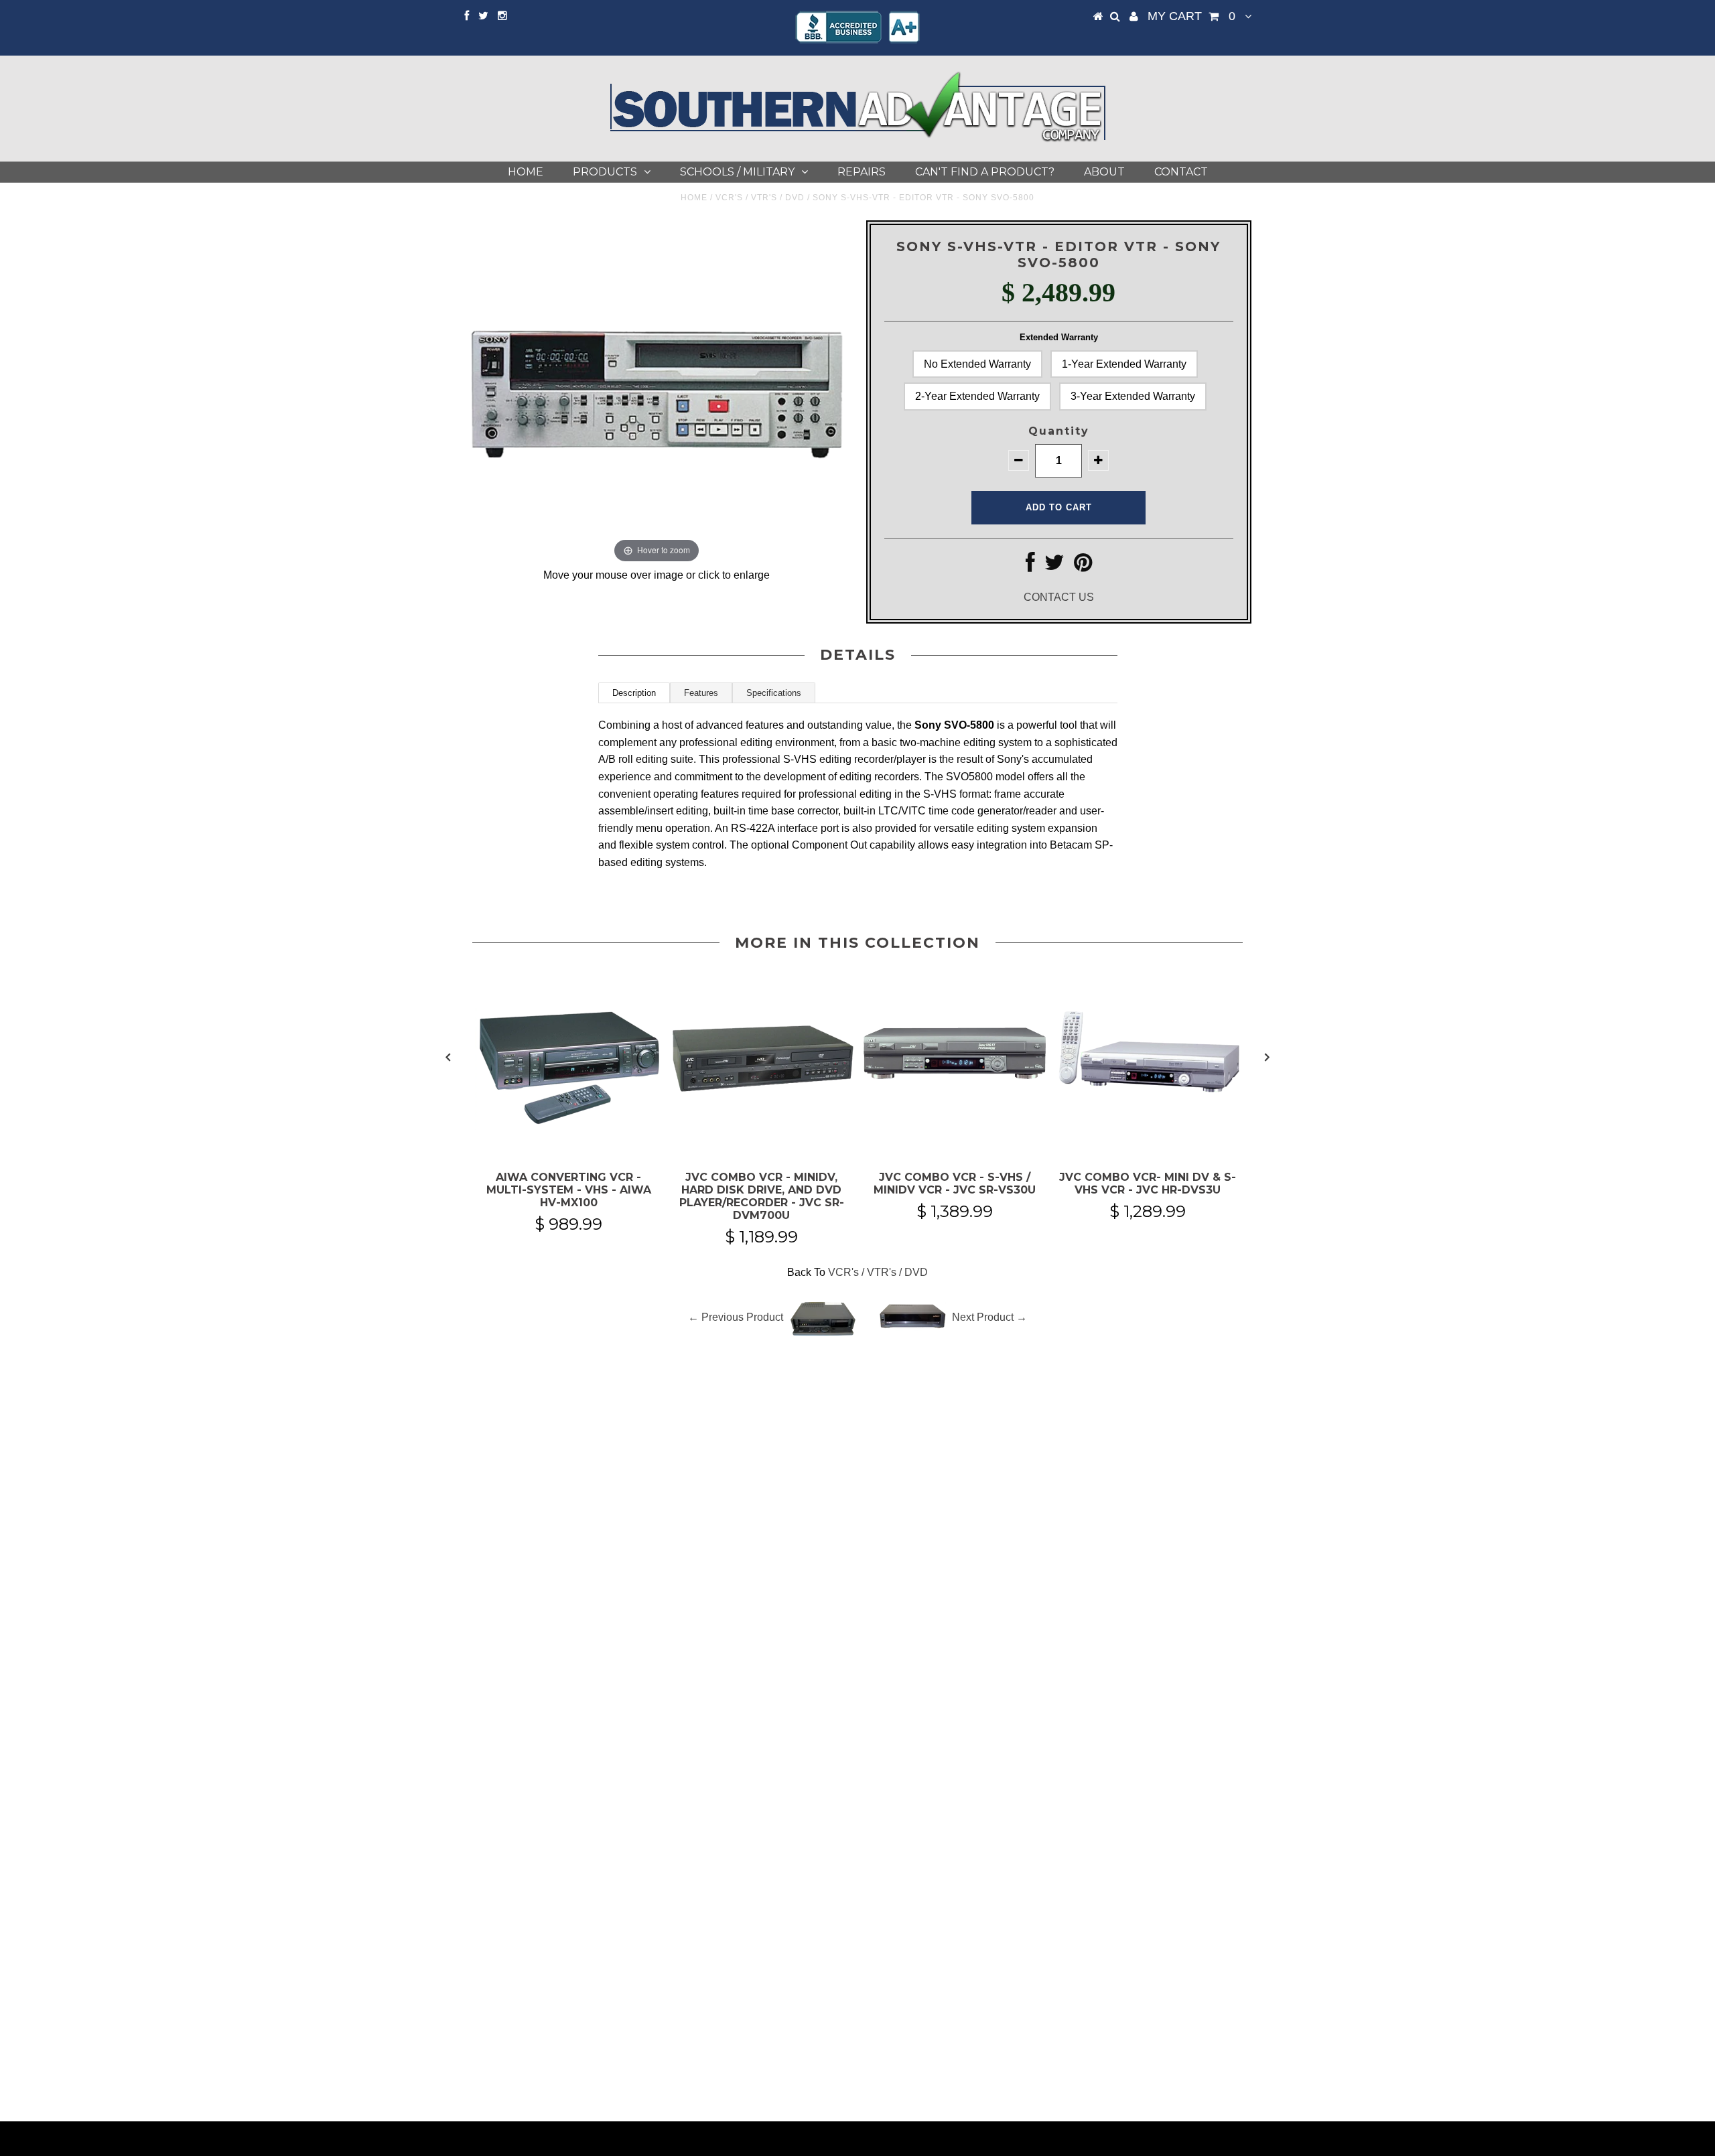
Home (526, 172)
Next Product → (989, 1317)
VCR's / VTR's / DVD (760, 198)
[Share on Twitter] (1054, 566)
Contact (1181, 172)
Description (634, 693)
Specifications (774, 693)
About (1104, 172)
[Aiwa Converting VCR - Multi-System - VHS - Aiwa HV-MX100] (569, 1138)
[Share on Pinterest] (1083, 566)
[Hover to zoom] (657, 393)
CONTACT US (1059, 597)
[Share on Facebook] (1030, 566)
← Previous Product (736, 1317)
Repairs (862, 172)
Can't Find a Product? (985, 172)
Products (605, 172)
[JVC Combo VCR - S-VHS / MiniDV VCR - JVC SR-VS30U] (955, 1138)
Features (701, 693)
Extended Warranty (1059, 337)
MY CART (1191, 16)
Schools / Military (737, 172)
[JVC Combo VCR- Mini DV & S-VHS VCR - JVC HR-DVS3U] (1148, 1138)
